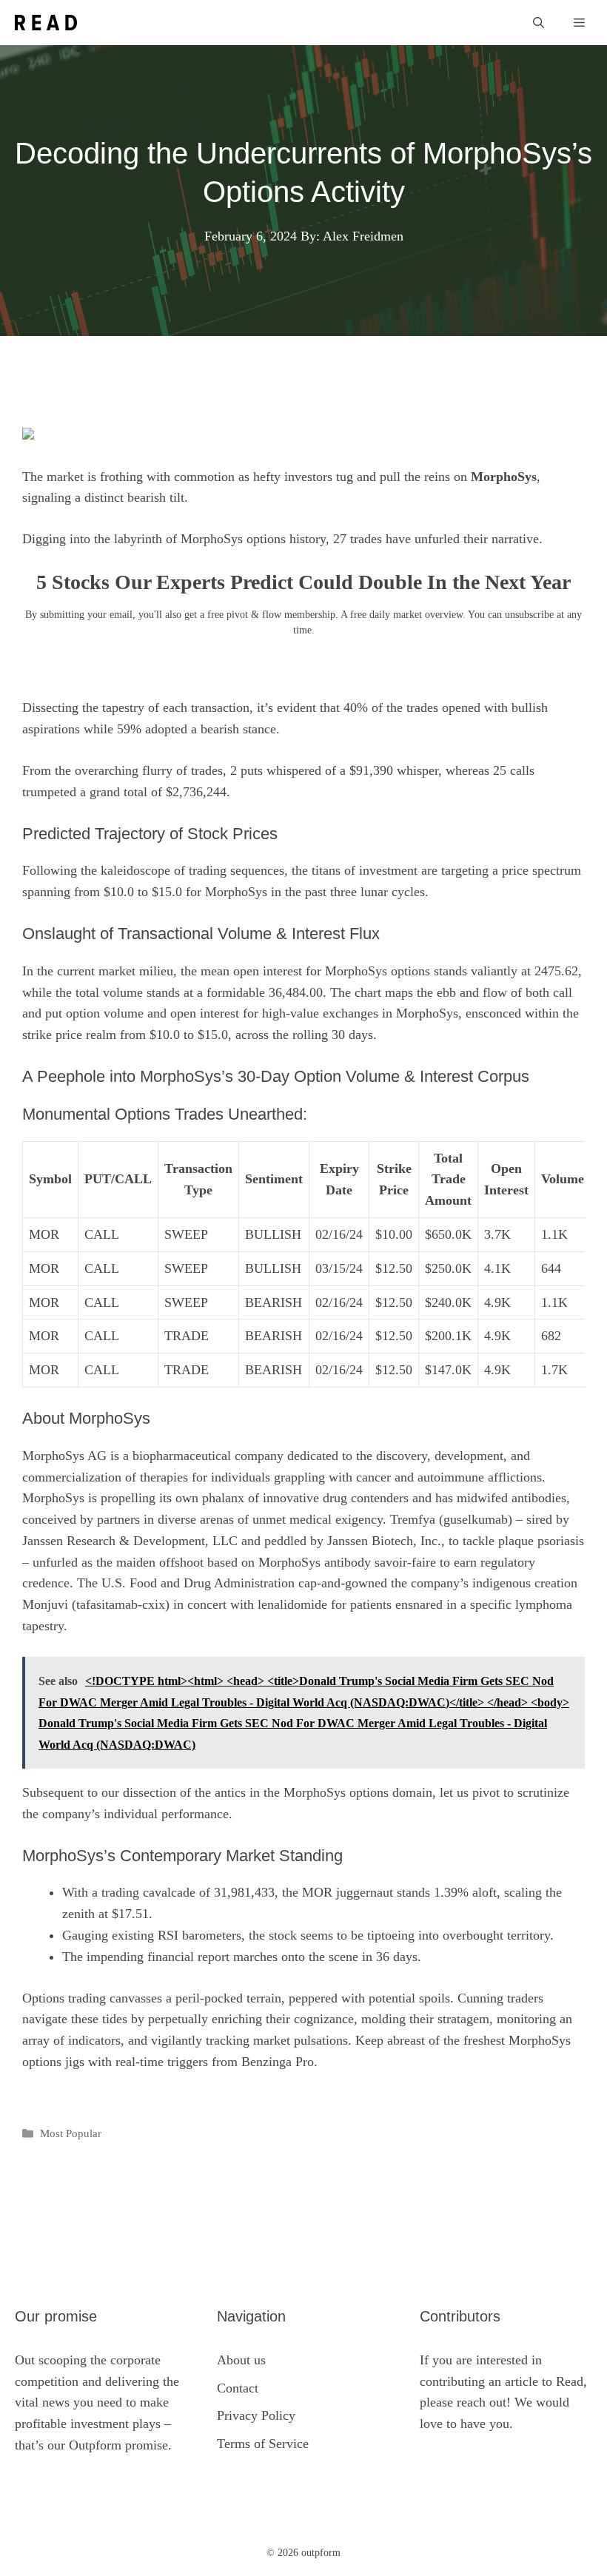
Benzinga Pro (278, 2062)
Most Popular (71, 2133)
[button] (539, 23)
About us (241, 2360)
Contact (238, 2388)
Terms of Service (263, 2444)
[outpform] (46, 23)
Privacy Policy (256, 2415)
